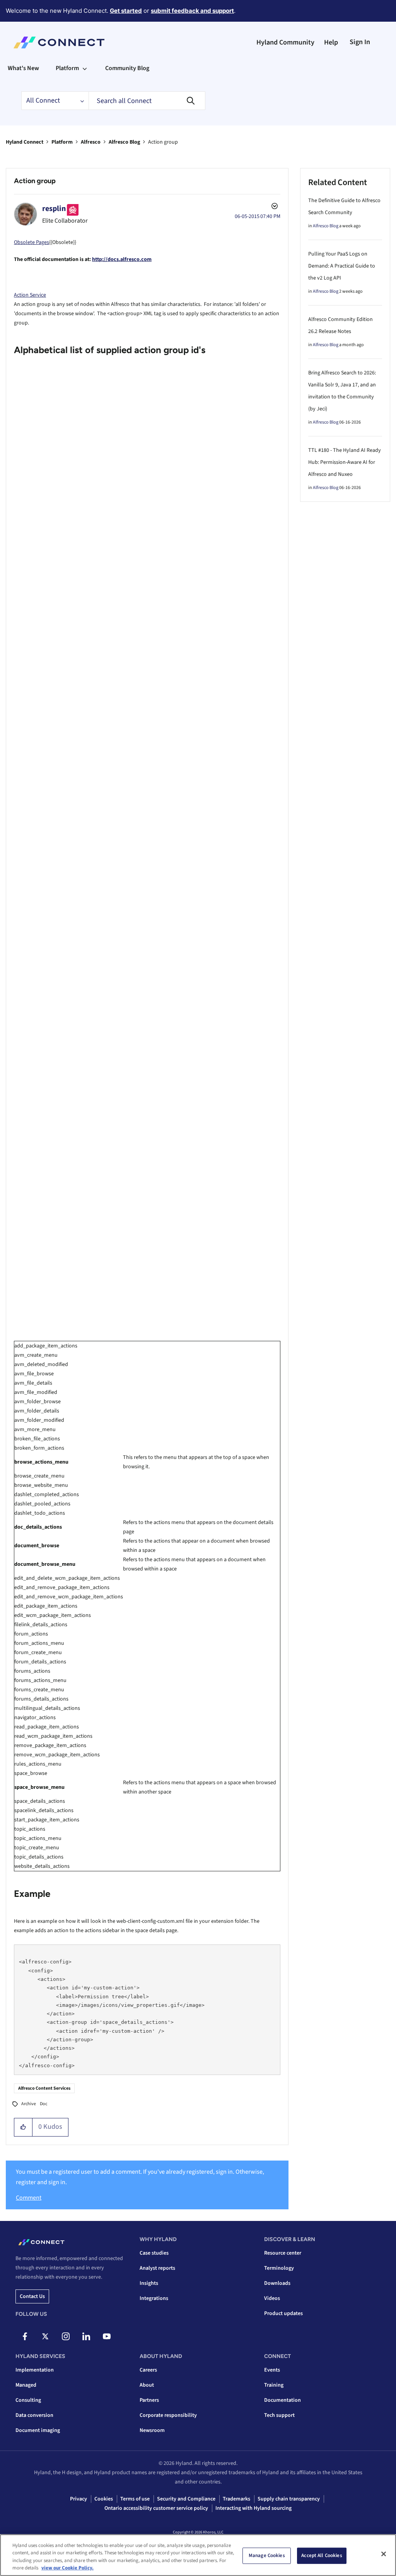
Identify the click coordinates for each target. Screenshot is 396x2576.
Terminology (279, 2268)
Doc (44, 2104)
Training (274, 2385)
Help (331, 42)
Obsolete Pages (32, 242)
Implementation (35, 2370)
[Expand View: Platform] (85, 68)
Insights (149, 2283)
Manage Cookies (267, 2555)
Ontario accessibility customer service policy (156, 2508)
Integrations (154, 2298)
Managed (26, 2385)
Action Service (30, 295)
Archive (29, 2104)
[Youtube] (107, 2336)
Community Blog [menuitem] (127, 68)
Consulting (28, 2400)
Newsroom (152, 2430)
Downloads (277, 2283)
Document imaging (38, 2430)
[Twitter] (45, 2336)
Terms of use (135, 2499)
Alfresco (91, 142)
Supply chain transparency (289, 2499)
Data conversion (34, 2415)
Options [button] (274, 207)
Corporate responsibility (168, 2415)
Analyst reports (157, 2268)
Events (272, 2370)
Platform (62, 142)
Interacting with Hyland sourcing (253, 2508)
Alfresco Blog (124, 142)
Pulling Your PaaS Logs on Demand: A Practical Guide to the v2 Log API (342, 266)
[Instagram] (66, 2336)
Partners (149, 2400)
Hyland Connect (25, 142)
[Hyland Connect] (59, 43)
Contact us (32, 2296)
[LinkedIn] (86, 2336)
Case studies (154, 2253)
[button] (23, 2127)
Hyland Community (285, 42)
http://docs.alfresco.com (122, 259)
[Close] (384, 2554)
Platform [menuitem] (67, 68)
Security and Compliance (186, 2499)
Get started (126, 11)
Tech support (279, 2415)
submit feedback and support (192, 11)
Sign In (360, 42)
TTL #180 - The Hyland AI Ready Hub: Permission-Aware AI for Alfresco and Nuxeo (345, 462)
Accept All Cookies (322, 2555)
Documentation (282, 2400)
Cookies (104, 2499)
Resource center (283, 2253)
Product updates (283, 2313)
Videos (272, 2298)
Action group (35, 181)
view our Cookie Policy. (67, 2568)
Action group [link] (163, 142)
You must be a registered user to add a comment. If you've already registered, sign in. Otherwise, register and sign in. (140, 2177)
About (147, 2385)
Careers (148, 2370)
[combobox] (147, 101)
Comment (29, 2198)
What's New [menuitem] (23, 68)
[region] (198, 2555)
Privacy (79, 2499)
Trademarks (236, 2499)
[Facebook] (25, 2336)
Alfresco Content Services (44, 2088)
